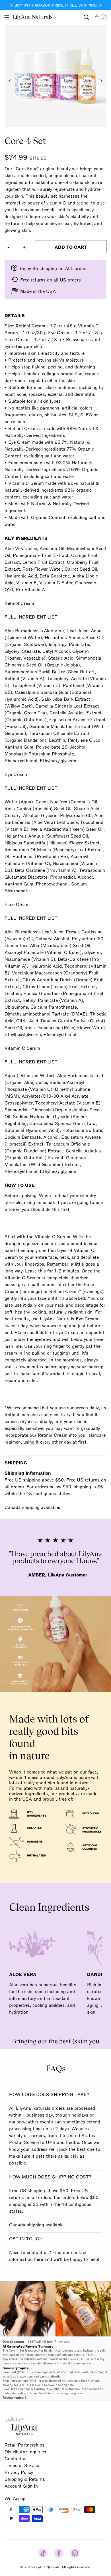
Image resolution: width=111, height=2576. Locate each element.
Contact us (16, 2458)
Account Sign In (21, 2486)
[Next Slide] (101, 81)
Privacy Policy (19, 2472)
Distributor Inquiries (25, 2451)
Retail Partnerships (24, 2445)
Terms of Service (22, 2465)
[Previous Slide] (10, 81)
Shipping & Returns (25, 2479)
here (39, 2259)
